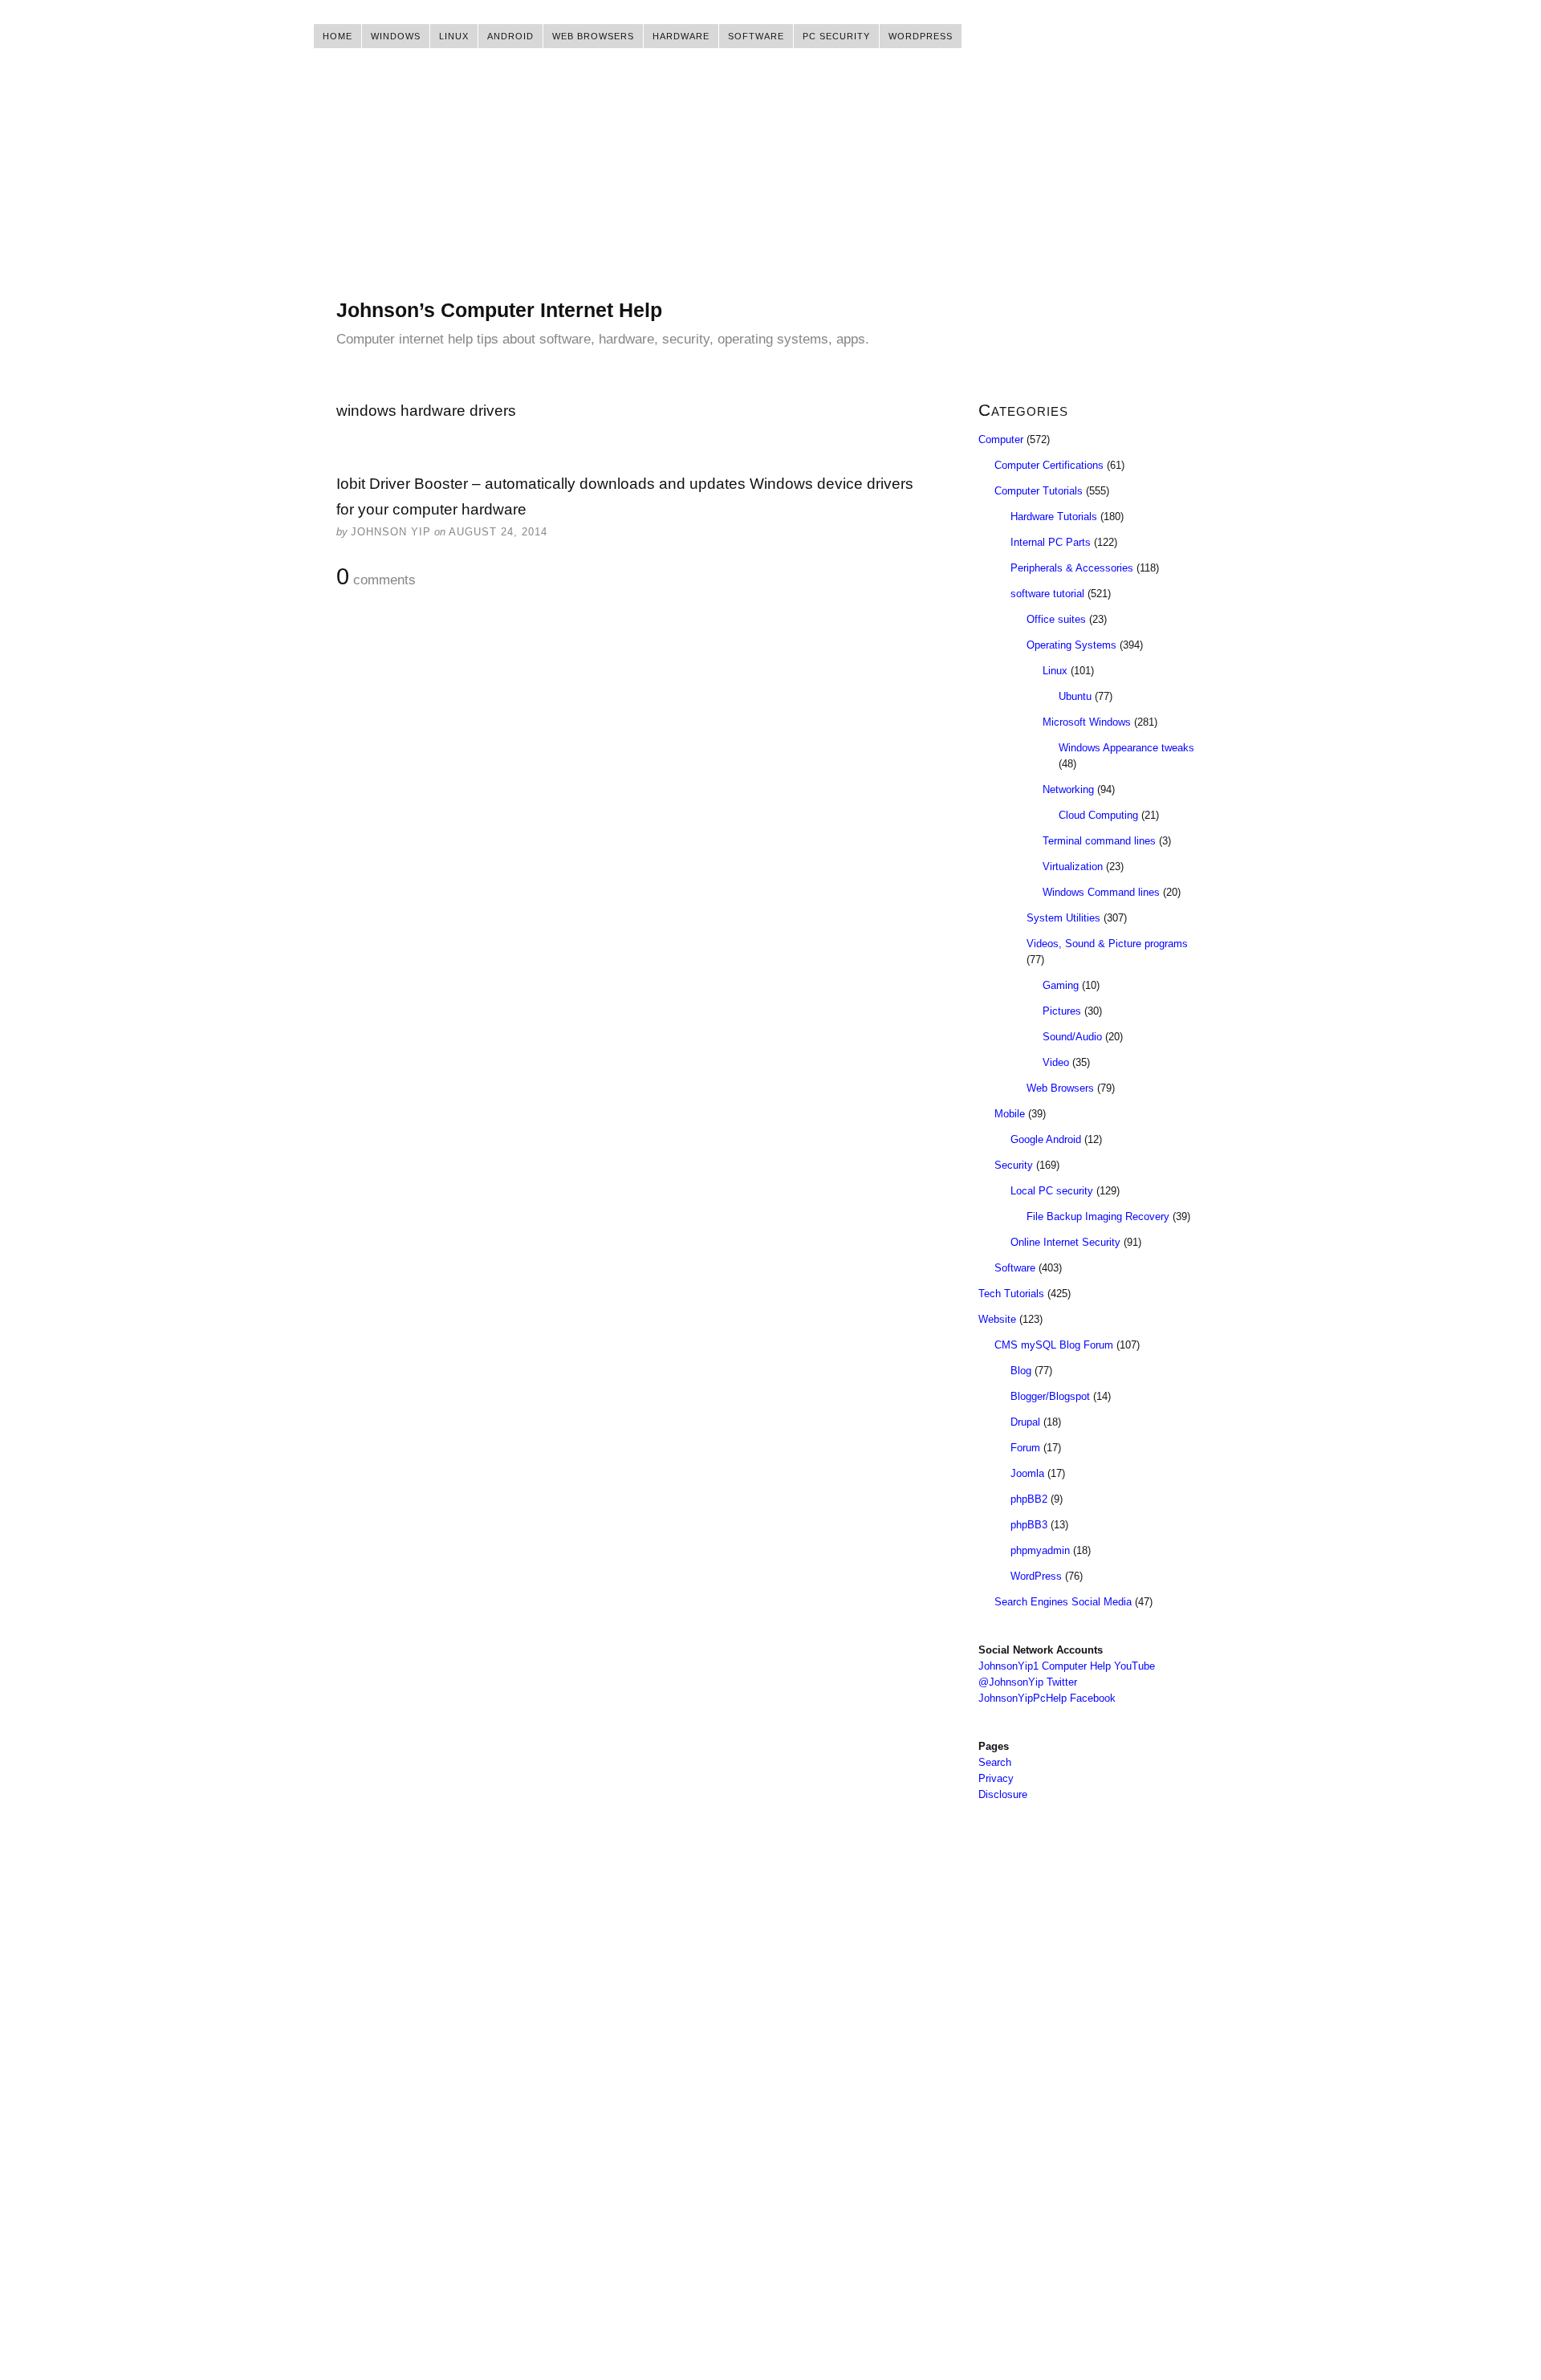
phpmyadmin (1040, 1550)
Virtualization (1073, 867)
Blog (1021, 1371)
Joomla (1027, 1473)
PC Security (836, 36)
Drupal (1025, 1422)
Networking (1068, 789)
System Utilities (1063, 918)
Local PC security (1052, 1191)
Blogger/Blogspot (1050, 1396)
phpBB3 (1029, 1525)
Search (995, 1762)
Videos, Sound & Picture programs (1107, 944)
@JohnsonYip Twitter (1028, 1682)
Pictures (1062, 1011)
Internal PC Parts (1051, 542)
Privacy (996, 1778)
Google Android (1046, 1139)
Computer (1001, 439)
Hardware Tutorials (1054, 517)
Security (1014, 1165)
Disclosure (1003, 1794)
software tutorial (1047, 594)
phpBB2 (1029, 1499)
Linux (454, 36)
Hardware (681, 36)
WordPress (921, 36)
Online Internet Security (1065, 1242)
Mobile (1010, 1114)
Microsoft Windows (1087, 722)
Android (510, 36)
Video (1056, 1062)
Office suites (1056, 619)
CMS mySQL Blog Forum (1054, 1345)
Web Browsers (593, 36)
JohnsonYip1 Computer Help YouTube (1067, 1666)
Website (997, 1319)
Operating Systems (1071, 645)
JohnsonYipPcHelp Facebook (1047, 1698)
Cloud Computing (1098, 815)
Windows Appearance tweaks (1126, 748)
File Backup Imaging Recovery (1098, 1216)
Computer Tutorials (1039, 491)
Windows (396, 36)
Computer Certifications (1049, 465)
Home (337, 36)
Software (756, 36)
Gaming (1061, 985)
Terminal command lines (1099, 841)
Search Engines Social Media (1063, 1602)
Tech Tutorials (1011, 1294)
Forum (1025, 1448)
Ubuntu (1075, 696)
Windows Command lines (1101, 892)
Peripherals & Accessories (1072, 568)
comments (376, 577)
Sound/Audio (1072, 1037)
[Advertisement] (770, 185)
